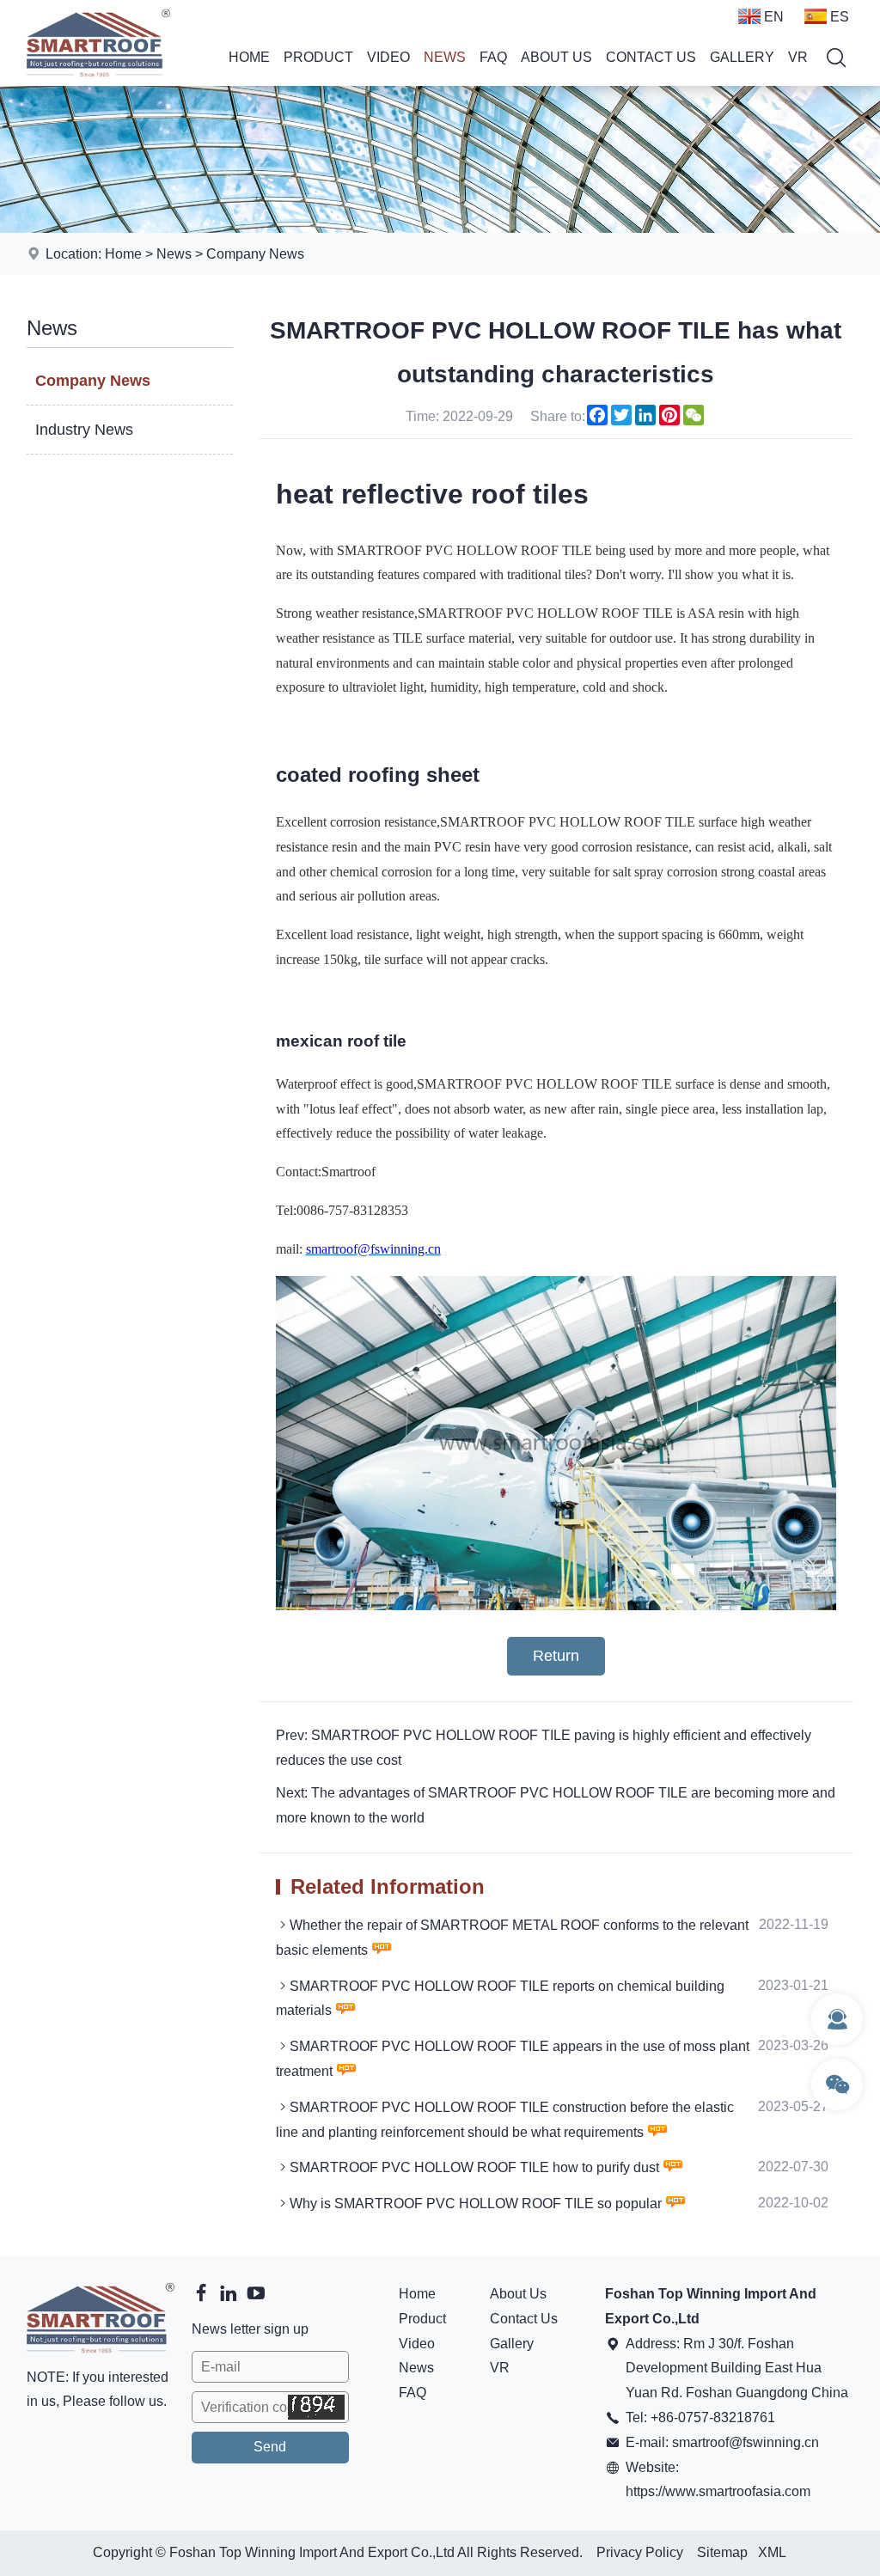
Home (249, 57)
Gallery (742, 57)
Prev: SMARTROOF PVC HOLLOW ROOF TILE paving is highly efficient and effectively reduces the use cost (544, 1748)
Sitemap (722, 2552)
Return (556, 1656)
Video (388, 57)
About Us (556, 57)
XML (772, 2552)
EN (774, 17)
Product (318, 57)
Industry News (84, 430)
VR (798, 57)
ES (840, 17)
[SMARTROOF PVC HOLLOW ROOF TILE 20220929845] (556, 1605)
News (445, 57)
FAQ (493, 57)
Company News (255, 254)
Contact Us (651, 57)
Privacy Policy (640, 2552)
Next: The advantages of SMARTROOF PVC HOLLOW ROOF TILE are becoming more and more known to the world (556, 1805)
